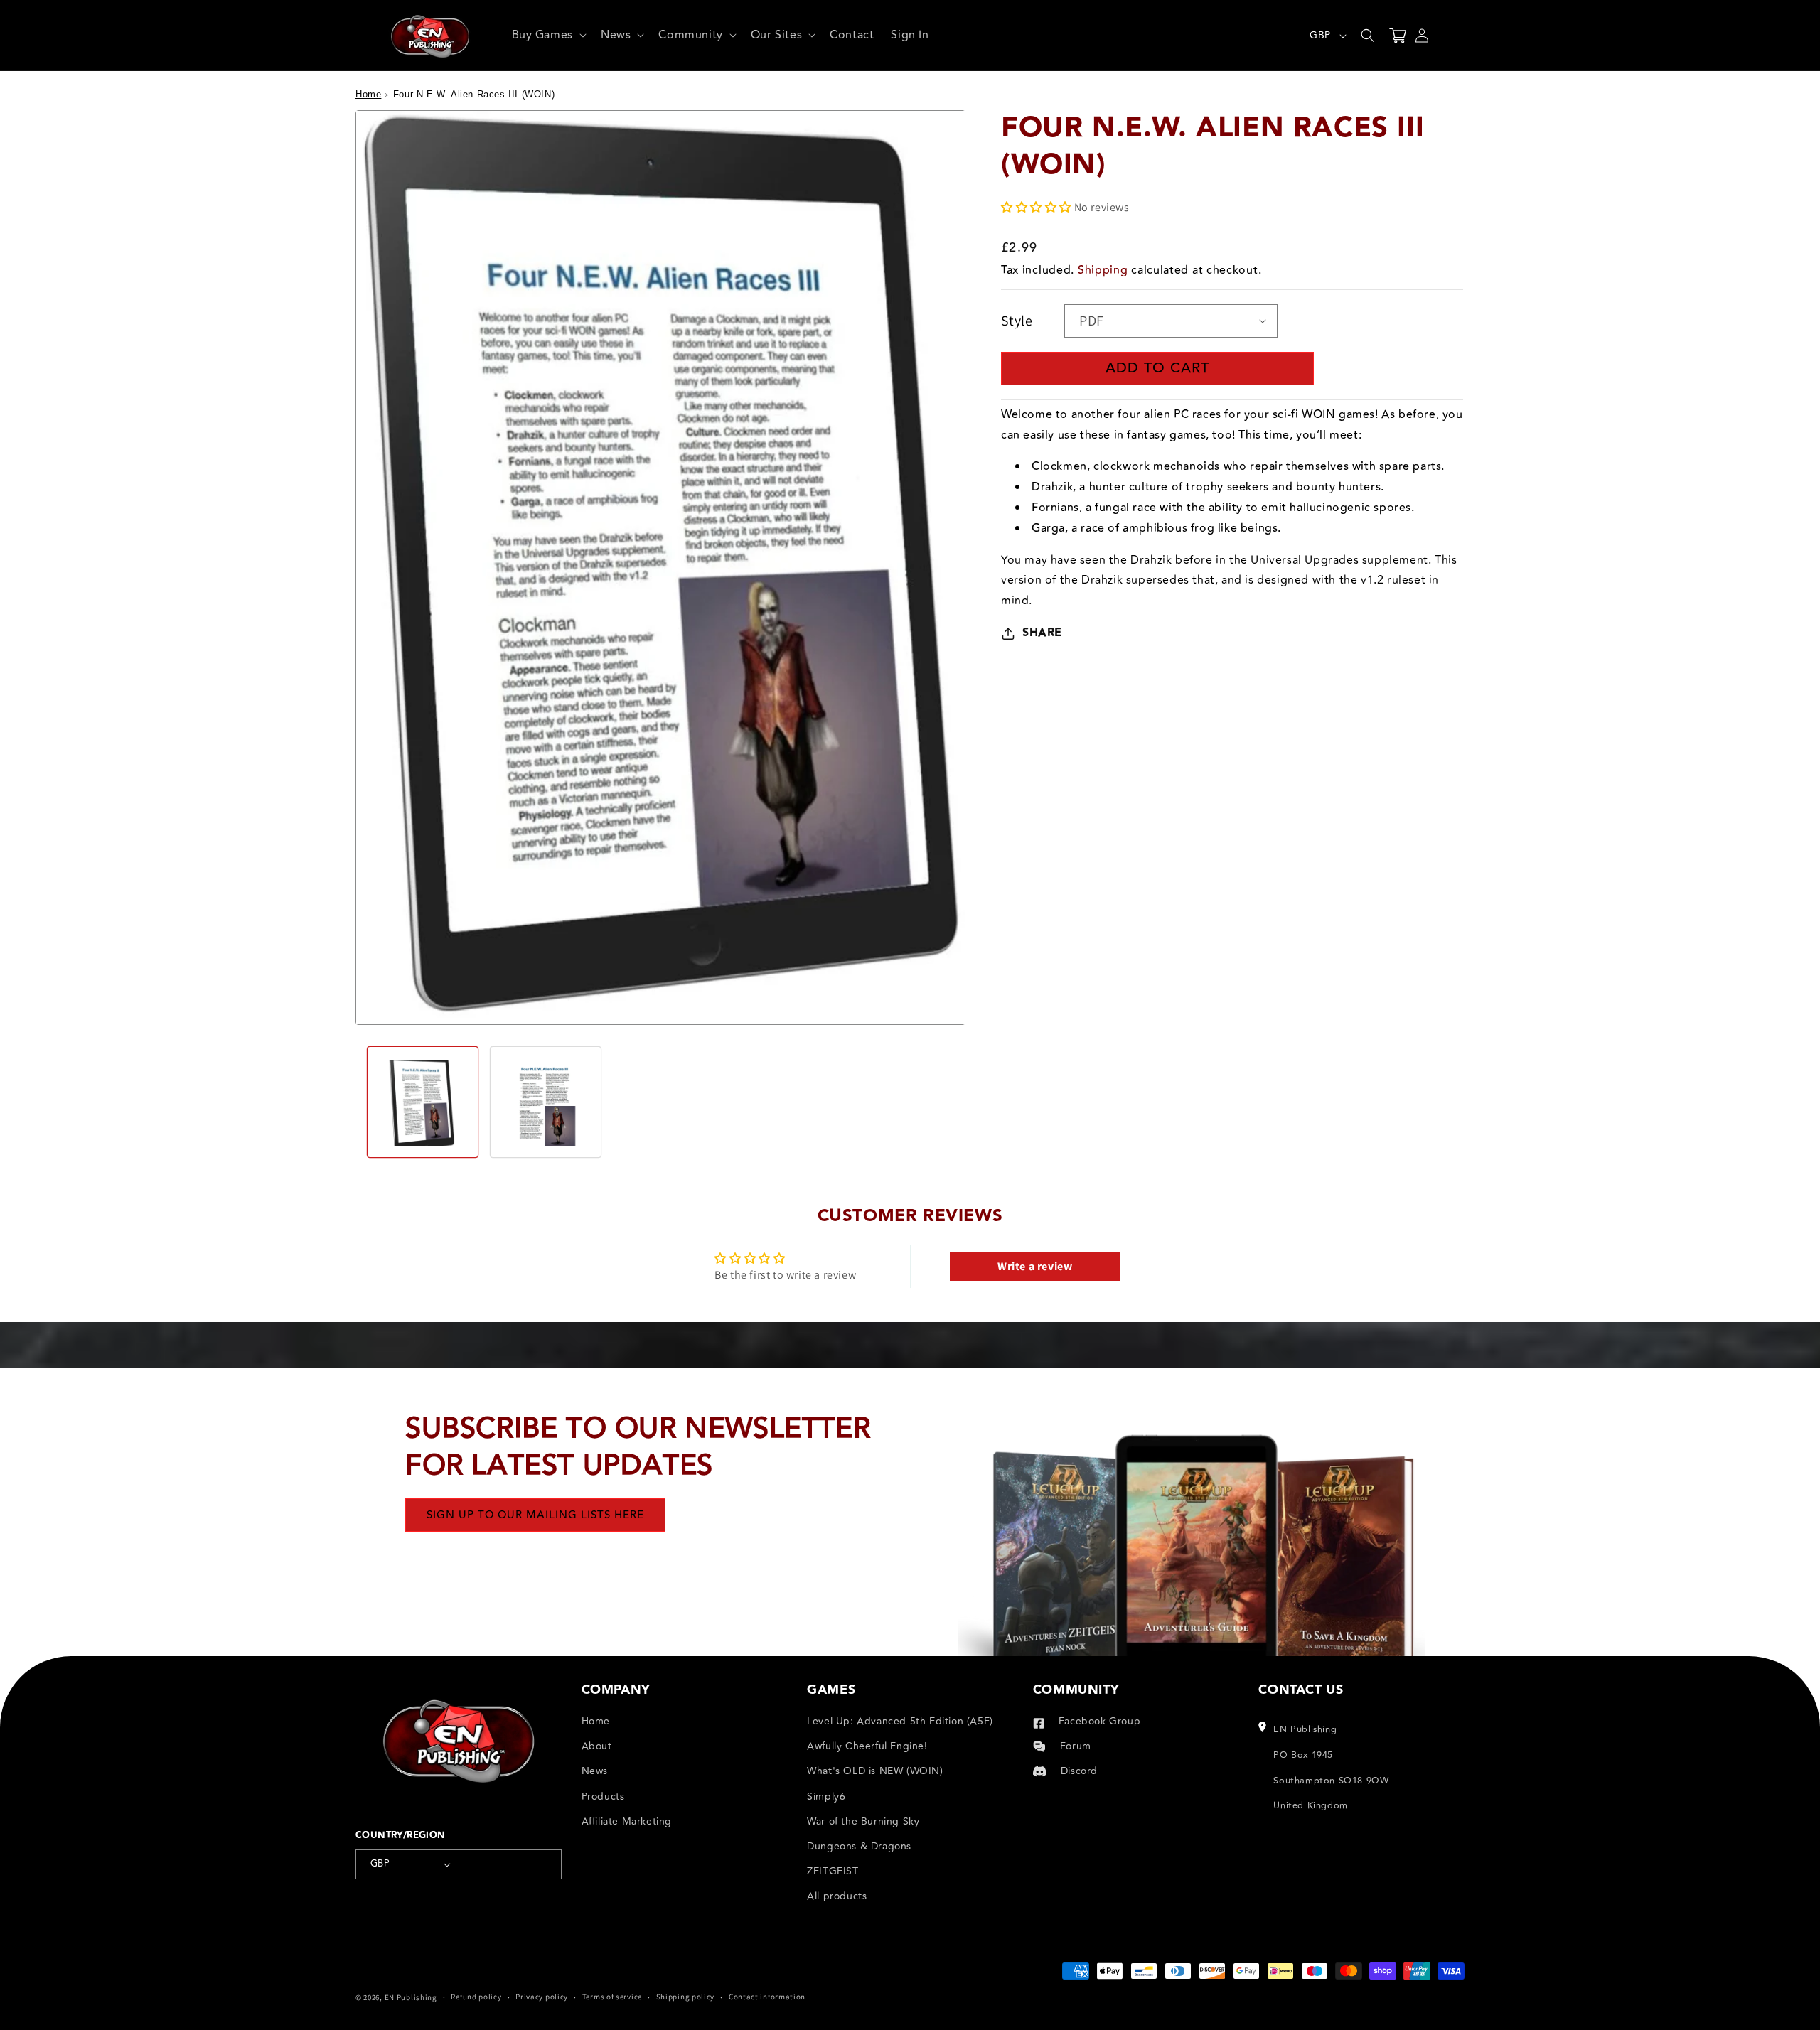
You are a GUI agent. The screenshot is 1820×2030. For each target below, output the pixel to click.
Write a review (1035, 1266)
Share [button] (1042, 633)
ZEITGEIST (833, 1871)
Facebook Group (1099, 1721)
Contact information (767, 1997)
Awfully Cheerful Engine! (867, 1746)
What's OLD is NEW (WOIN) (875, 1771)
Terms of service (612, 1997)
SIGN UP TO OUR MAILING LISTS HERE (535, 1515)
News (595, 1771)
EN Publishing (411, 1997)
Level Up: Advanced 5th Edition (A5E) (900, 1721)
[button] (548, 35)
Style (1017, 321)
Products (603, 1797)
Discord (1079, 1771)
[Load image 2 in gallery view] (546, 1102)
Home (368, 94)
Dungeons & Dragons (859, 1846)
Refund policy (476, 1997)
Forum (1076, 1746)
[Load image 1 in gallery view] (423, 1102)
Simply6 (826, 1797)
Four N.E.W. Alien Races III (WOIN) (474, 94)
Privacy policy (542, 1997)
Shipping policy (686, 1997)
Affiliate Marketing (627, 1821)
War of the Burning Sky (863, 1821)
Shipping (1103, 269)
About (597, 1746)
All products (837, 1896)
